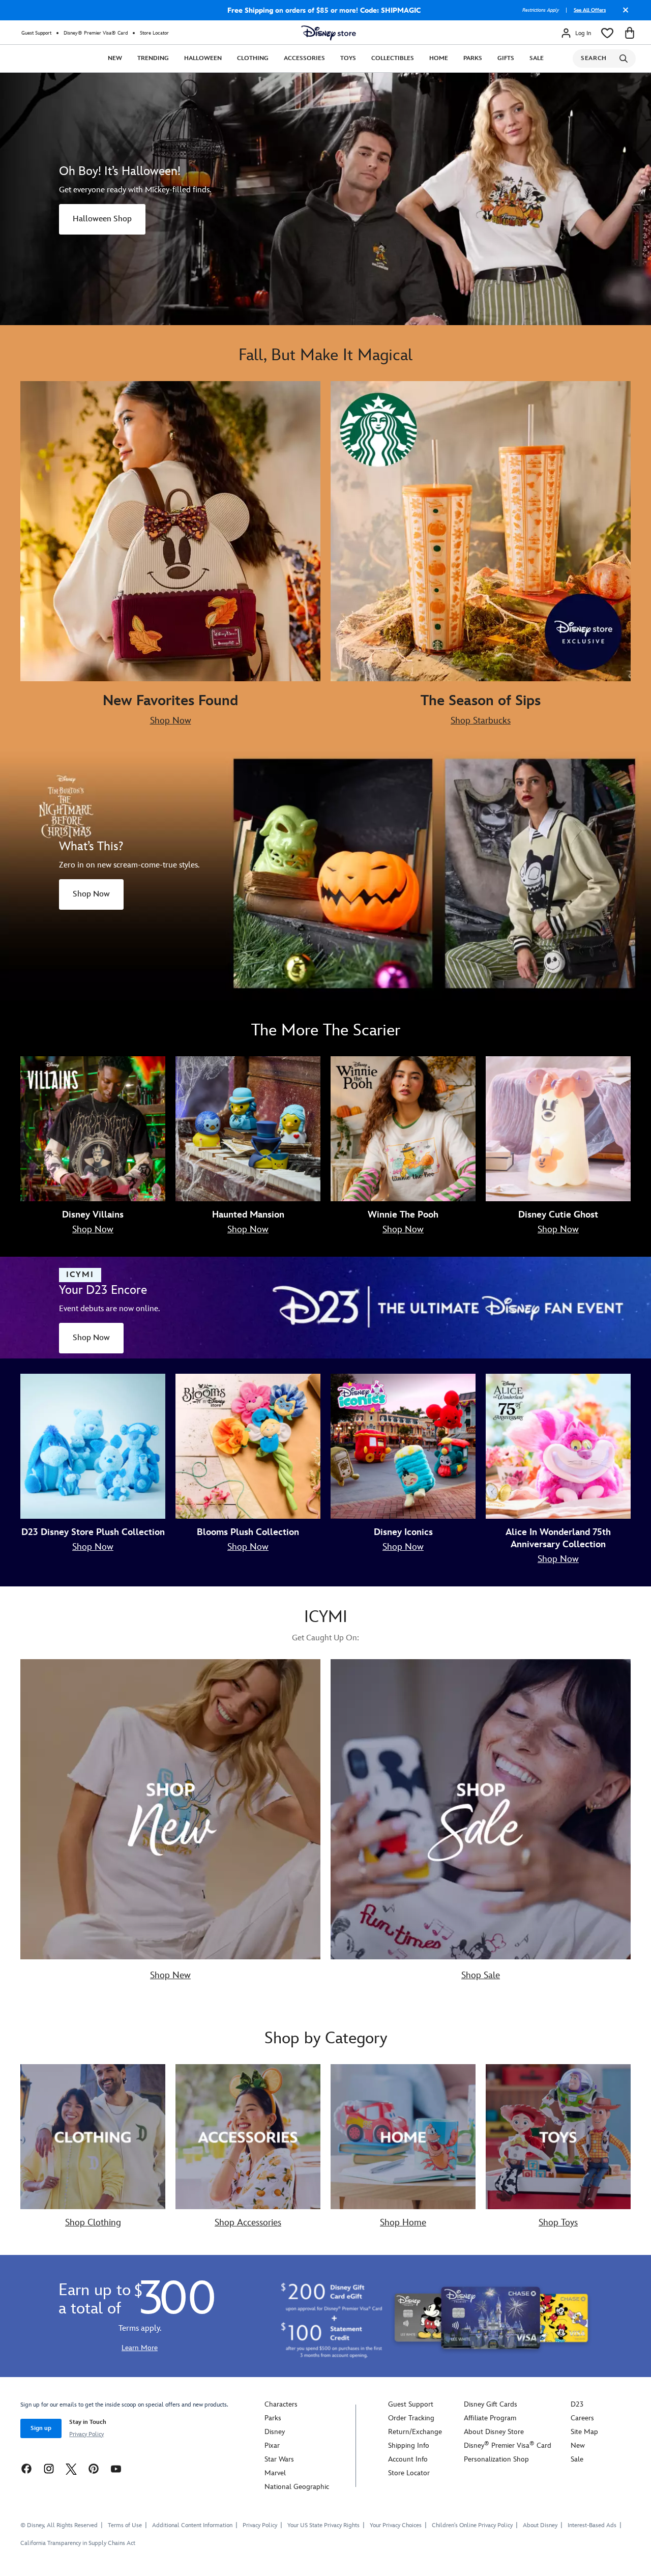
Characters (281, 2404)
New (115, 58)
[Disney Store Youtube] (116, 2468)
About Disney (540, 2525)
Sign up (41, 2428)
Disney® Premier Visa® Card (96, 33)
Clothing (253, 58)
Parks (473, 58)
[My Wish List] (607, 33)
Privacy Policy (86, 2434)
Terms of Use (125, 2525)
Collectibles (393, 58)
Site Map (584, 2432)
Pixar (272, 2445)
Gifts (506, 58)
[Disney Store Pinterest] (94, 2468)
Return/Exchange (415, 2432)
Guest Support (36, 33)
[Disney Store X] (71, 2468)
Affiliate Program (490, 2418)
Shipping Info (409, 2445)
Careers (582, 2418)
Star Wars (279, 2459)
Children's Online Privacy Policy (472, 2525)
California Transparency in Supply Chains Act (78, 2543)
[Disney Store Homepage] (329, 33)
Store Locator (154, 33)
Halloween (203, 58)
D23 (577, 2404)
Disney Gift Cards (491, 2404)
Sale (537, 58)
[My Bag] (630, 33)
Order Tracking (411, 2418)
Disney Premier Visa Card (508, 2445)
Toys (348, 58)
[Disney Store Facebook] (26, 2468)
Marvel (275, 2473)
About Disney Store (494, 2432)
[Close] (623, 14)
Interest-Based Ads (592, 2525)
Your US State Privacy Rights (323, 2525)
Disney (275, 2432)
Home (439, 58)
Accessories (304, 58)
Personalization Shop (496, 2459)
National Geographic (297, 2487)
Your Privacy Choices (396, 2526)
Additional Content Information (192, 2525)
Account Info (408, 2459)
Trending (153, 58)
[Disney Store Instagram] (49, 2468)
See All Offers (590, 10)
